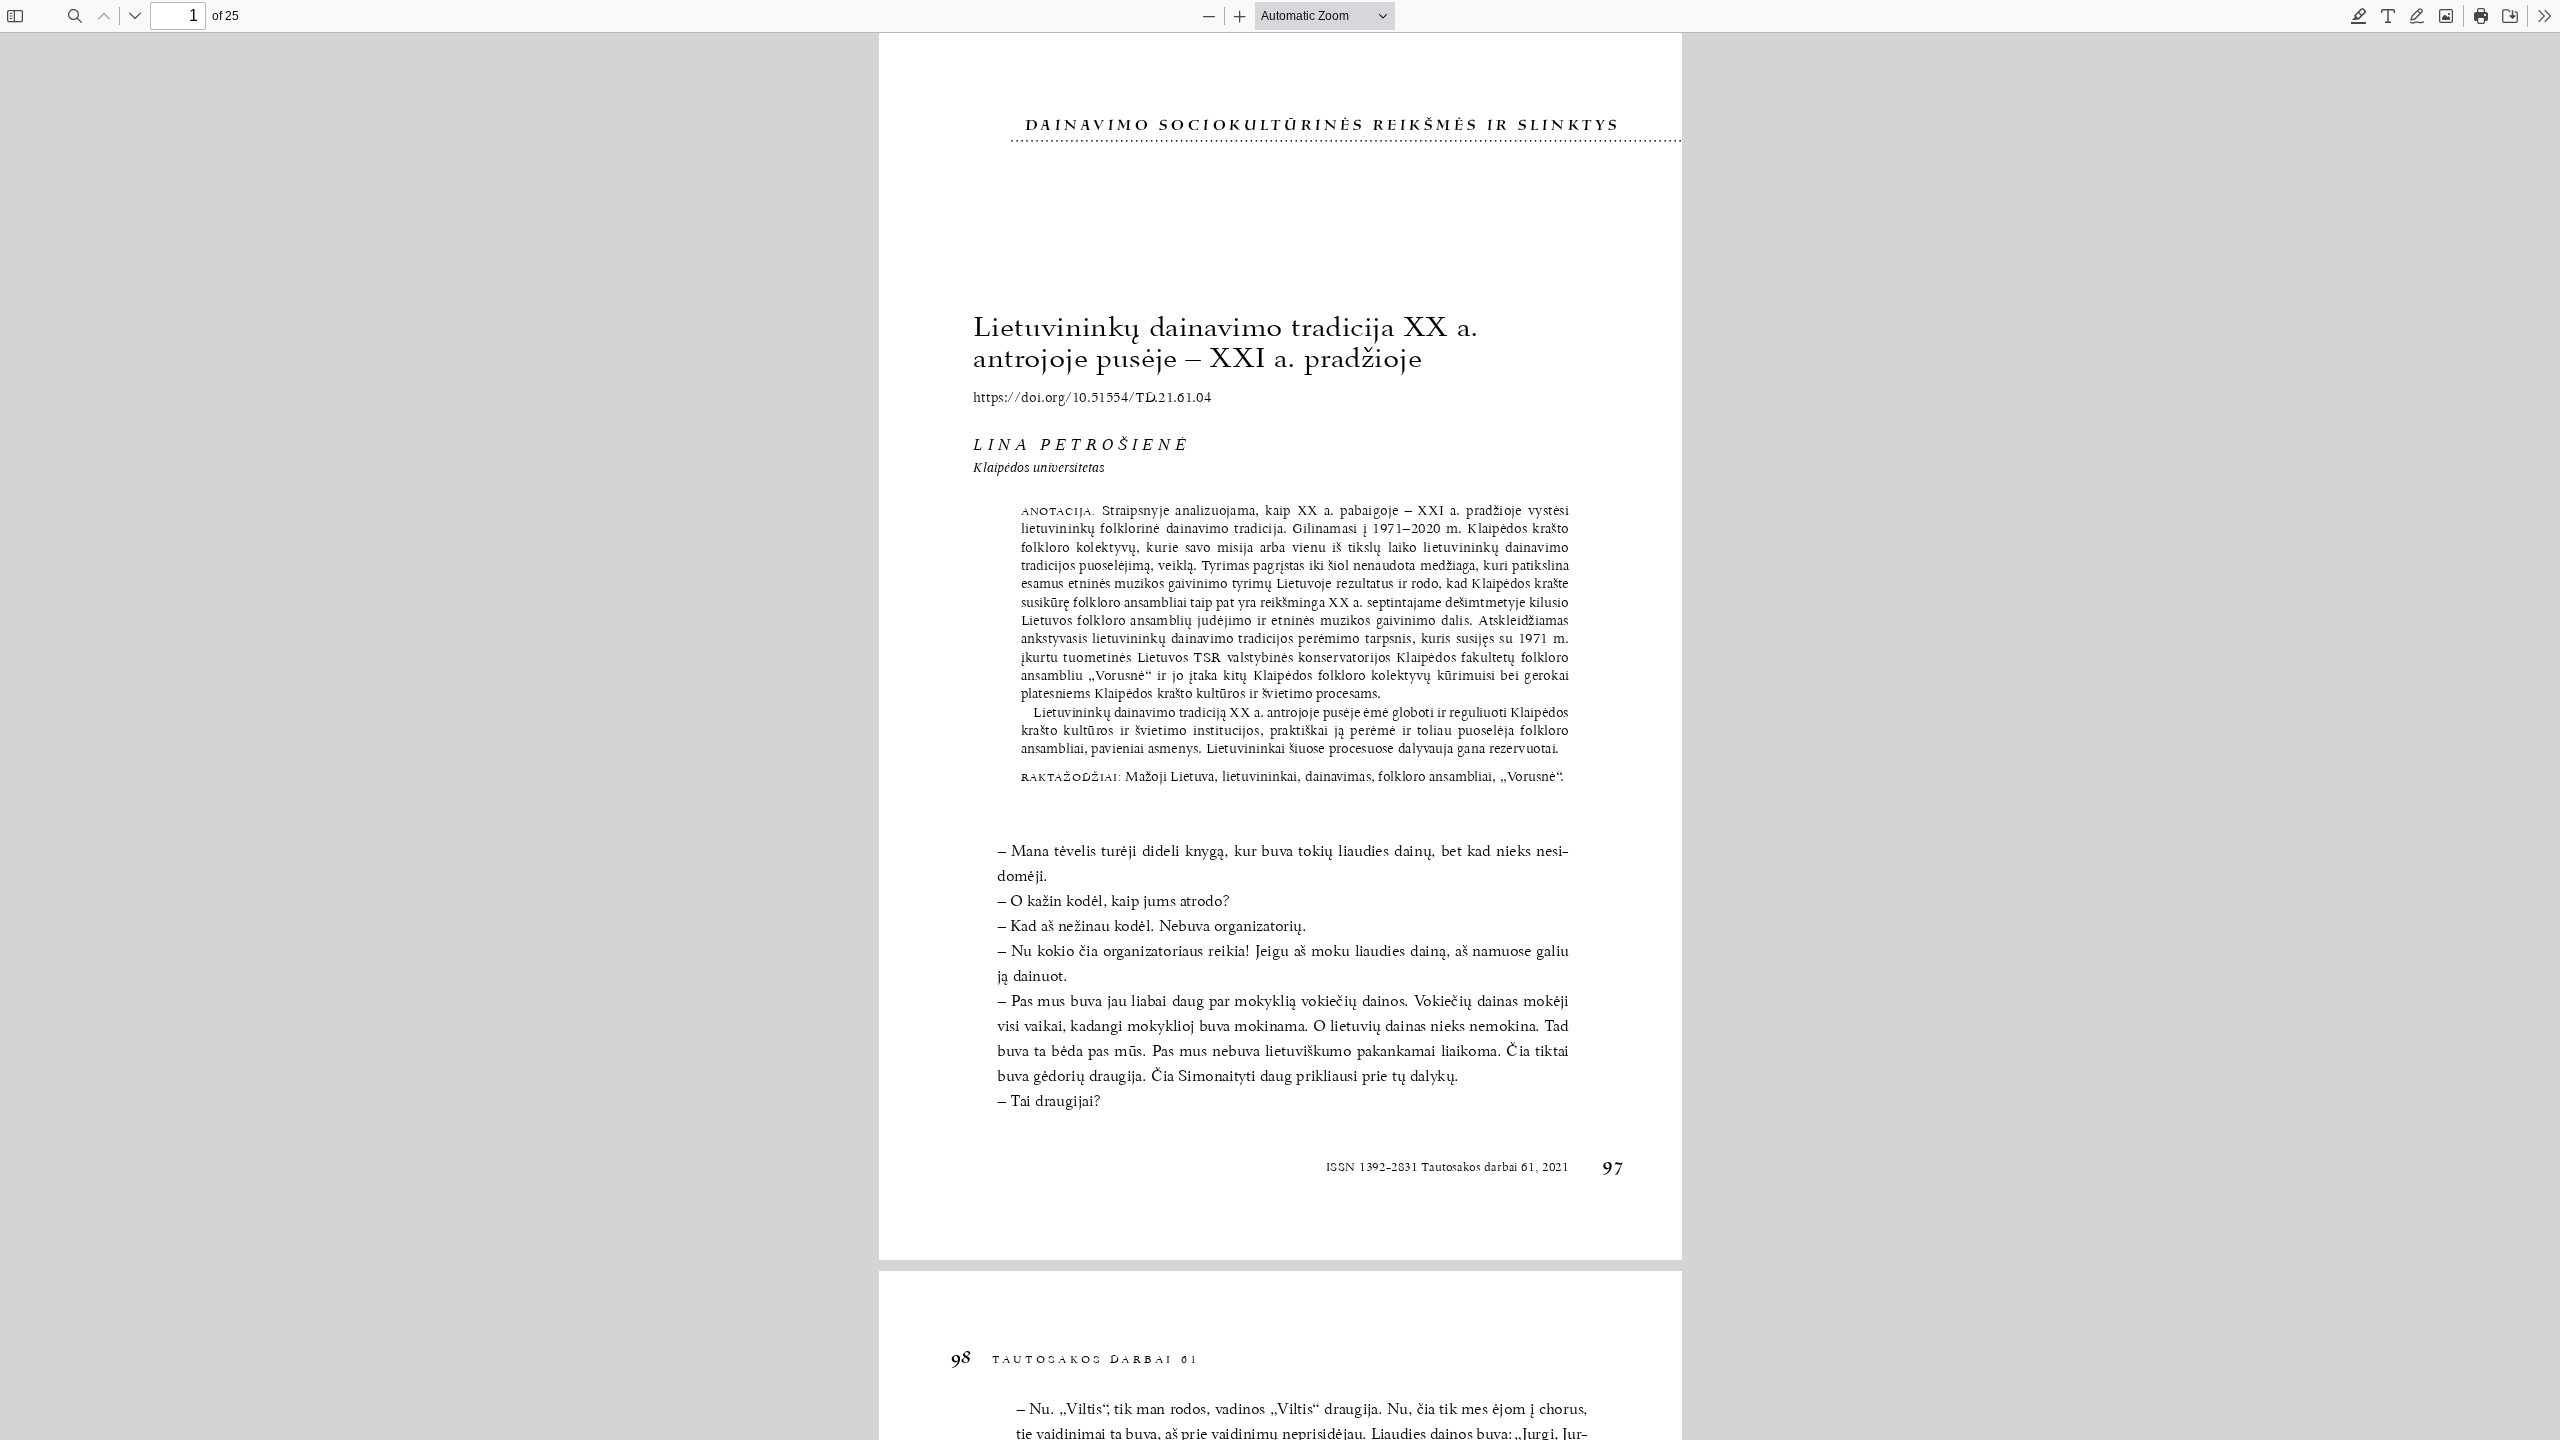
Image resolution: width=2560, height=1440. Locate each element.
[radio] (2359, 16)
